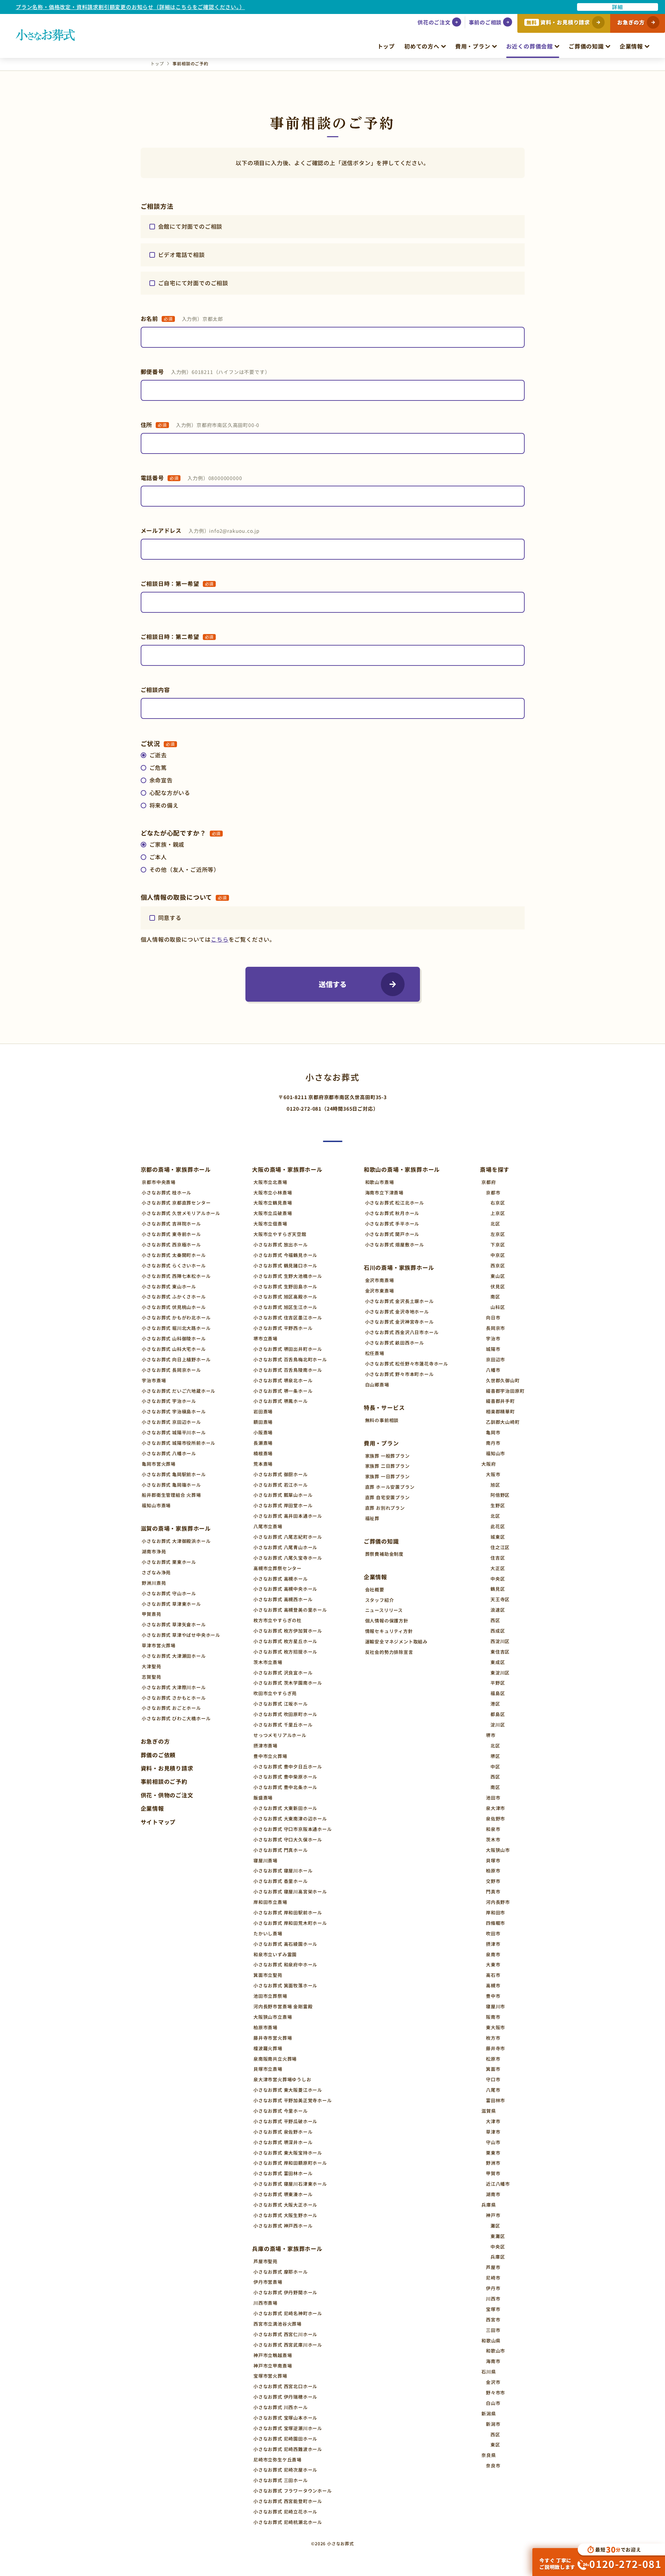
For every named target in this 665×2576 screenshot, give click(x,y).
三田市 (493, 2330)
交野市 (493, 1881)
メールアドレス (200, 530)
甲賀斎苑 (151, 1614)
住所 (200, 425)
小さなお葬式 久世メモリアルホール (181, 1213)
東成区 (498, 1662)
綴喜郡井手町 (500, 1401)
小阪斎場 (263, 1432)
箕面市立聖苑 (268, 1975)
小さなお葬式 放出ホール (281, 1245)
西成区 (498, 1631)
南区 (495, 1297)
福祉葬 (372, 1518)
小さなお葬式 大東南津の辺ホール (290, 1819)
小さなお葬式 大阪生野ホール (285, 2215)
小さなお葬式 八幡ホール (169, 1453)
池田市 (493, 1798)
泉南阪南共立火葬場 (275, 2059)
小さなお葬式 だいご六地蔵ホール (179, 1391)
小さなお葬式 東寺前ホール (171, 1234)
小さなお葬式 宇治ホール (169, 1401)
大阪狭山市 (498, 1850)
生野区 (498, 1505)
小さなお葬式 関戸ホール (392, 1234)
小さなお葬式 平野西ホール (283, 1328)
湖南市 (493, 2194)
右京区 (498, 1203)
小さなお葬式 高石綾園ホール (285, 1944)
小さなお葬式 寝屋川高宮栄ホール (290, 1891)
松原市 (493, 2059)
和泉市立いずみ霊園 (275, 1954)
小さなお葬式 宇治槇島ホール (174, 1411)
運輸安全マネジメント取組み (396, 1642)
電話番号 (191, 478)
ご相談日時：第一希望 (177, 583)
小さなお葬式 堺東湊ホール (283, 2194)
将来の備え (164, 805)
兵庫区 (498, 2257)
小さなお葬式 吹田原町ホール (285, 1714)
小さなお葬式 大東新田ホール (285, 1808)
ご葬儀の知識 (586, 46)
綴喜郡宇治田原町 (505, 1391)
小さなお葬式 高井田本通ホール (288, 1516)
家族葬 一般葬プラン (387, 1456)
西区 (495, 1620)
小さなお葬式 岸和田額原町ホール (290, 2163)
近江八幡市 (498, 2184)
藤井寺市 (496, 2048)
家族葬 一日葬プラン (387, 1476)
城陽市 (493, 1349)
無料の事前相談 (382, 1420)
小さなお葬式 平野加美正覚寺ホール (293, 2100)
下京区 (498, 1245)
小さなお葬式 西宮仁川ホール (285, 2334)
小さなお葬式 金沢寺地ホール (397, 1312)
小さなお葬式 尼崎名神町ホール (288, 2313)
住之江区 (500, 1547)
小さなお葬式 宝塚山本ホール (285, 2418)
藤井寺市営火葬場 (273, 2038)
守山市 (493, 2142)
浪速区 (498, 1610)
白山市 (493, 2403)
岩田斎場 (263, 1411)
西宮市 (493, 2320)
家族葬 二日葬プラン (387, 1466)
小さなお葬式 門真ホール (281, 1850)
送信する (333, 984)
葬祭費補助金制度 (384, 1554)
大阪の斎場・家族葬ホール (287, 1169)
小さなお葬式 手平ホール (392, 1224)
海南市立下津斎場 (384, 1193)
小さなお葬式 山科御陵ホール (174, 1338)
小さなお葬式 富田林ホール (283, 2173)
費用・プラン (473, 46)
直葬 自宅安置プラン (387, 1497)
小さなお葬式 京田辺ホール (171, 1422)
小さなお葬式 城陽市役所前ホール (179, 1443)
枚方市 (493, 2038)
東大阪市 (496, 2027)
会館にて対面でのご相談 (190, 226)
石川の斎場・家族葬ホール (399, 1267)
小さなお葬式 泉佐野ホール (283, 2132)
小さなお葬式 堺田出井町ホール (288, 1349)
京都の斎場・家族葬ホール (176, 1169)
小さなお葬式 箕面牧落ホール (285, 1985)
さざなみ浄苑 (156, 1572)
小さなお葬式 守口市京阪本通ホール (293, 1829)
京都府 (489, 1182)
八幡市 (493, 1370)
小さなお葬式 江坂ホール (281, 1704)
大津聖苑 (151, 1666)
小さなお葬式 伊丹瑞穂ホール (285, 2397)
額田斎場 (263, 1422)
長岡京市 (496, 1328)
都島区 (498, 1714)
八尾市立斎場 (268, 1526)
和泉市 (493, 1829)
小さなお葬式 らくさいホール (174, 1265)
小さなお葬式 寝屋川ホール (283, 1871)
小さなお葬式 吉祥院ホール (171, 1224)
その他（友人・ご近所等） (185, 869)
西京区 (498, 1265)
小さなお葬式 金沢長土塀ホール (400, 1301)
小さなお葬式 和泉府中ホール (285, 1964)
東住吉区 (500, 1652)
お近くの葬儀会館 (530, 46)
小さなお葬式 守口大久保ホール (288, 1839)
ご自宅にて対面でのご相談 (193, 283)
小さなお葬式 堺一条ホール (283, 1391)
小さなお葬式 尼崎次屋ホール (285, 2470)
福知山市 (496, 1453)
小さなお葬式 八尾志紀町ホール (288, 1537)
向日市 (493, 1318)
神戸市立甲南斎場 (273, 2366)
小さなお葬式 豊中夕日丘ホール (288, 1767)
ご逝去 (158, 755)
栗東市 (493, 2153)
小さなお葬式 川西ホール (281, 2407)
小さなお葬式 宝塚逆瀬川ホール (288, 2428)
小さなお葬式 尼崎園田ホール (285, 2439)
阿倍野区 (500, 1495)
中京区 (498, 1255)
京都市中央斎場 (159, 1182)
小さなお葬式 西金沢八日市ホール (402, 1332)
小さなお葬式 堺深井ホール (283, 2142)
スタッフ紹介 (380, 1600)
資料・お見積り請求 (167, 1768)
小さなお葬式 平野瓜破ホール (285, 2121)
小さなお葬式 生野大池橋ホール (288, 1276)
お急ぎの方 (155, 1741)
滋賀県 (489, 2111)
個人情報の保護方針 (387, 1621)
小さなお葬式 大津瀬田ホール (174, 1656)
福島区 (498, 1693)
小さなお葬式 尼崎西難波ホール (288, 2449)
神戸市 (493, 2215)
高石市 (493, 1975)
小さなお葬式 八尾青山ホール (285, 1547)
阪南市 (493, 2017)
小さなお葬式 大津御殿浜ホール (176, 1541)
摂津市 (493, 1944)
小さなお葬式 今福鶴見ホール (285, 1255)
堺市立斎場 (265, 1338)
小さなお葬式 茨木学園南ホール (288, 1683)
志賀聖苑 (151, 1677)
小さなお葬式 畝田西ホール (395, 1343)
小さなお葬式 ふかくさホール (174, 1297)
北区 (495, 1224)
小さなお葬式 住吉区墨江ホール (288, 1318)
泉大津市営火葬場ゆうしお (282, 2079)
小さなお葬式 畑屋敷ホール (395, 1245)
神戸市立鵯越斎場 (273, 2355)
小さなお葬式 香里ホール (281, 1881)
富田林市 (496, 2100)
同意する (170, 918)
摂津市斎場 (265, 1746)
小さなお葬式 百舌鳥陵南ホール (288, 1370)
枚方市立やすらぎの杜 (278, 1620)
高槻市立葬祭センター (278, 1568)
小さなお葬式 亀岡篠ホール (171, 1485)
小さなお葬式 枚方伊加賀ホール (288, 1631)
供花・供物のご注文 (167, 1795)
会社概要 (375, 1589)
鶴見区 (498, 1589)
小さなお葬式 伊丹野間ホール (285, 2292)
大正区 (498, 1568)
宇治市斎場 (154, 1380)
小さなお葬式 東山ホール (169, 1286)
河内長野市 (498, 1902)
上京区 (498, 1213)
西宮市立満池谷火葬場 (278, 2324)
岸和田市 (496, 1912)
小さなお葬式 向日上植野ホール (176, 1359)
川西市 (493, 2299)
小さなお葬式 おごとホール (171, 1708)
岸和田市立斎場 (270, 1902)
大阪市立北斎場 (270, 1182)
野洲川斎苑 (154, 1583)
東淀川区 (500, 1673)
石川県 (489, 2372)
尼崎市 (493, 2278)
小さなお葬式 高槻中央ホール (285, 1589)
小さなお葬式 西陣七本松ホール (176, 1276)
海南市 (493, 2361)
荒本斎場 (263, 1464)
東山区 (498, 1276)
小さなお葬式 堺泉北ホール (283, 1380)
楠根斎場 (263, 1453)
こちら (220, 939)
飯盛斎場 (263, 1798)
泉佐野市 (496, 1819)
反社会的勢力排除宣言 (389, 1652)
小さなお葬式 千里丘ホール (283, 1725)
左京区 (498, 1234)
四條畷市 (496, 1923)
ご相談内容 (155, 690)
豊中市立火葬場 (270, 1756)
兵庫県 (489, 2205)
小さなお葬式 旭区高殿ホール (285, 1297)
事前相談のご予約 (164, 1781)
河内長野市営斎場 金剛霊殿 (283, 2006)
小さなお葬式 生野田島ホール (285, 1286)
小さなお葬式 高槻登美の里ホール (290, 1610)
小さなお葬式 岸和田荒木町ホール (290, 1923)
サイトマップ (158, 1822)
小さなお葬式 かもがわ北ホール (176, 1318)
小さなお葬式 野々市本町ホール (400, 1374)
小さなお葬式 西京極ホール (171, 1245)
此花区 (498, 1526)
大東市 (493, 1964)
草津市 (493, 2132)
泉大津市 (496, 1808)
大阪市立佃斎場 (270, 1224)
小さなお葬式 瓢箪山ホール (283, 1495)
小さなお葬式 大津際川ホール (174, 1687)
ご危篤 (158, 767)
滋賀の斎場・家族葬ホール (176, 1528)
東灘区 (498, 2236)
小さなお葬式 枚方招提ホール (285, 1652)
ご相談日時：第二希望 (177, 636)
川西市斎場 (265, 2303)
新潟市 (493, 2424)
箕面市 (493, 2069)
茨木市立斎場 (268, 1662)
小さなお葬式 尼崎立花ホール (285, 2512)
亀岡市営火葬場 (159, 1464)
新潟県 (489, 2413)
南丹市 (493, 1443)
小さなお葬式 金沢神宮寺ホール (400, 1322)
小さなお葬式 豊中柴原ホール (285, 1777)
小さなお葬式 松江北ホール (395, 1203)
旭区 (495, 1485)
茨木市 (493, 1839)
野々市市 (496, 2393)
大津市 (493, 2121)
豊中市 (493, 1996)
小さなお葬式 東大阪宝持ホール (288, 2153)
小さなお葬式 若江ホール (281, 1485)
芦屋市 (493, 2267)
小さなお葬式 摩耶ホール (281, 2272)
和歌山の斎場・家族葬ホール (402, 1169)
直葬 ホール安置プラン (390, 1487)
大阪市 (493, 1474)
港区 (495, 1704)
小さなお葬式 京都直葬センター (176, 1203)
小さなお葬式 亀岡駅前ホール (174, 1474)
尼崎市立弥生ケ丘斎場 (278, 2460)
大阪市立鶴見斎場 (273, 1203)
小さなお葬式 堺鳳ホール (281, 1401)
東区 (495, 2445)
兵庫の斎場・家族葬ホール (287, 2249)
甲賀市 (493, 2173)
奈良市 (493, 2465)
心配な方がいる (170, 793)
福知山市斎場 (156, 1505)
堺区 (495, 1756)
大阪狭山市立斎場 (273, 2017)
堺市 (491, 1735)
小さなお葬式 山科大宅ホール (174, 1349)
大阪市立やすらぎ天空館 (280, 1234)
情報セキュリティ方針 (389, 1631)
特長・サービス (384, 1407)
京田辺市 (496, 1359)
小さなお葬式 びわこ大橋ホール (176, 1718)
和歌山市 (496, 2351)
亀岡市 (493, 1432)
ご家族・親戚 (167, 844)
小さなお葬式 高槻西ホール (283, 1599)
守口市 (493, 2079)
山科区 (498, 1307)
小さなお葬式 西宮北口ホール (285, 2386)
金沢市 (493, 2382)
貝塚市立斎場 (268, 2069)
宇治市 (493, 1338)
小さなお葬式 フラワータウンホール (293, 2491)
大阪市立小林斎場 (273, 1193)
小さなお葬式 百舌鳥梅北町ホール (290, 1359)
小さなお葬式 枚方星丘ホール (285, 1641)
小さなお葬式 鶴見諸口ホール (285, 1265)
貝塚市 (493, 1860)
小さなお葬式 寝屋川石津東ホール (290, 2184)
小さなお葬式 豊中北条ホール (285, 1787)
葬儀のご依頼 (158, 1755)
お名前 (182, 318)
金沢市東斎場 (380, 1291)
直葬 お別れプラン (385, 1508)
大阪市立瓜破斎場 (273, 1213)
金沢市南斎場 (380, 1280)
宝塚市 (493, 2309)
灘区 (495, 2226)
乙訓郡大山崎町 (503, 1422)
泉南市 (493, 1954)
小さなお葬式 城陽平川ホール (174, 1432)
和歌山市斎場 (380, 1182)
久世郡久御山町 (503, 1380)
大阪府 (489, 1464)
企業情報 (631, 46)
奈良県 (489, 2455)
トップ (386, 46)
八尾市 (493, 2090)
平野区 (498, 1683)
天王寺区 (500, 1599)
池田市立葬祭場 (270, 1996)
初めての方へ (422, 46)
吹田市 (493, 1933)
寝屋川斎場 (265, 1860)
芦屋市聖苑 (265, 2261)
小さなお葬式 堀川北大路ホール (176, 1328)
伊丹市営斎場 (268, 2282)
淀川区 (498, 1725)
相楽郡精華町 (500, 1411)
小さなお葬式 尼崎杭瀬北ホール (288, 2522)
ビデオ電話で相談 (182, 255)
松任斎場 (375, 1353)
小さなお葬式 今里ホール (281, 2111)
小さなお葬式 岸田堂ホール (283, 1505)
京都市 (493, 1193)
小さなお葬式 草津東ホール (171, 1604)
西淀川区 (500, 1641)
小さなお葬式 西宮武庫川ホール (288, 2345)
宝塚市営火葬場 (270, 2376)
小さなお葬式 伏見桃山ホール (174, 1307)
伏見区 (498, 1286)
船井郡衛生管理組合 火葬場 (171, 1495)
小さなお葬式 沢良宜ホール (283, 1673)
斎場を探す (495, 1169)
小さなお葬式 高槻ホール (281, 1579)
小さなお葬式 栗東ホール (169, 1562)
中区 (495, 1767)
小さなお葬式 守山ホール (169, 1593)
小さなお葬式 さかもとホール (174, 1698)
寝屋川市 (496, 2006)
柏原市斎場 (265, 2027)
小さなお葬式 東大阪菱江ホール (288, 2090)
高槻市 (493, 1985)
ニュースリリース (384, 1610)
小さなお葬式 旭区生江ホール (285, 1307)
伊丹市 (493, 2288)
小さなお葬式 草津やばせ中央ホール (181, 1635)
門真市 (493, 1891)
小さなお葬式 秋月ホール (392, 1213)
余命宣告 (161, 780)
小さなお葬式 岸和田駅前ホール (288, 1912)
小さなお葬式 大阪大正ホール (285, 2205)
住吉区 (498, 1558)
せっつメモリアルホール (280, 1735)
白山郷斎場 (377, 1385)
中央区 (498, 1579)
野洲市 (493, 2163)
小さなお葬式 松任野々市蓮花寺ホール (407, 1364)
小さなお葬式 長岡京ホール (171, 1370)
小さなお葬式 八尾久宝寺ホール (288, 1558)
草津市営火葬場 (159, 1645)
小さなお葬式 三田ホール (281, 2480)
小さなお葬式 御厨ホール (281, 1474)
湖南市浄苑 (154, 1551)
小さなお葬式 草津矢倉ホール (174, 1624)
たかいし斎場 (268, 1933)
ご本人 (158, 857)
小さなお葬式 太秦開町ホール (174, 1255)
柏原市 (493, 1871)
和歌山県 (491, 2341)
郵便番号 (205, 371)
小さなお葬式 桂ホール (167, 1193)
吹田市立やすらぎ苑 (275, 1693)
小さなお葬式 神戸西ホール (283, 2226)
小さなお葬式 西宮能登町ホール (288, 2501)
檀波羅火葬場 (268, 2048)
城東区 (498, 1537)
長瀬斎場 (263, 1443)
